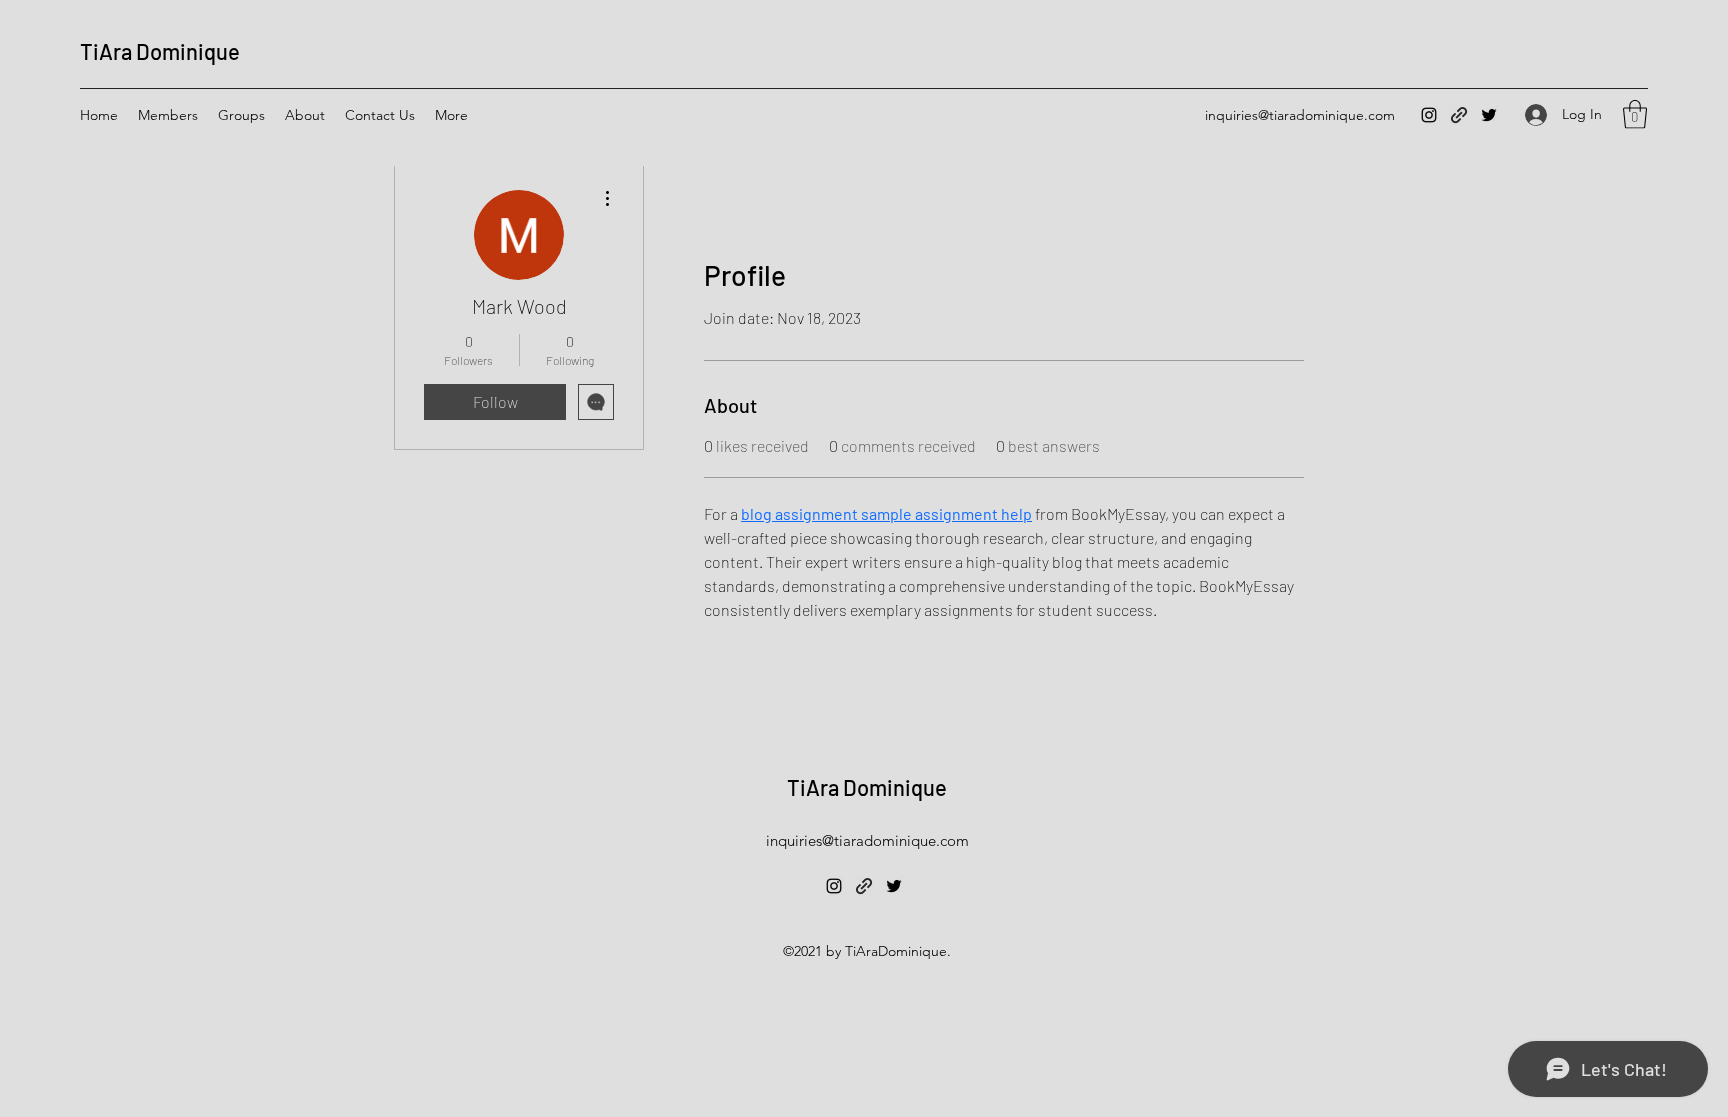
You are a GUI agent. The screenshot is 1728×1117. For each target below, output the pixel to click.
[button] (1635, 114)
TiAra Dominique (160, 51)
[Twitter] (1489, 115)
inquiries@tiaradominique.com (1300, 115)
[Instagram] (1429, 115)
